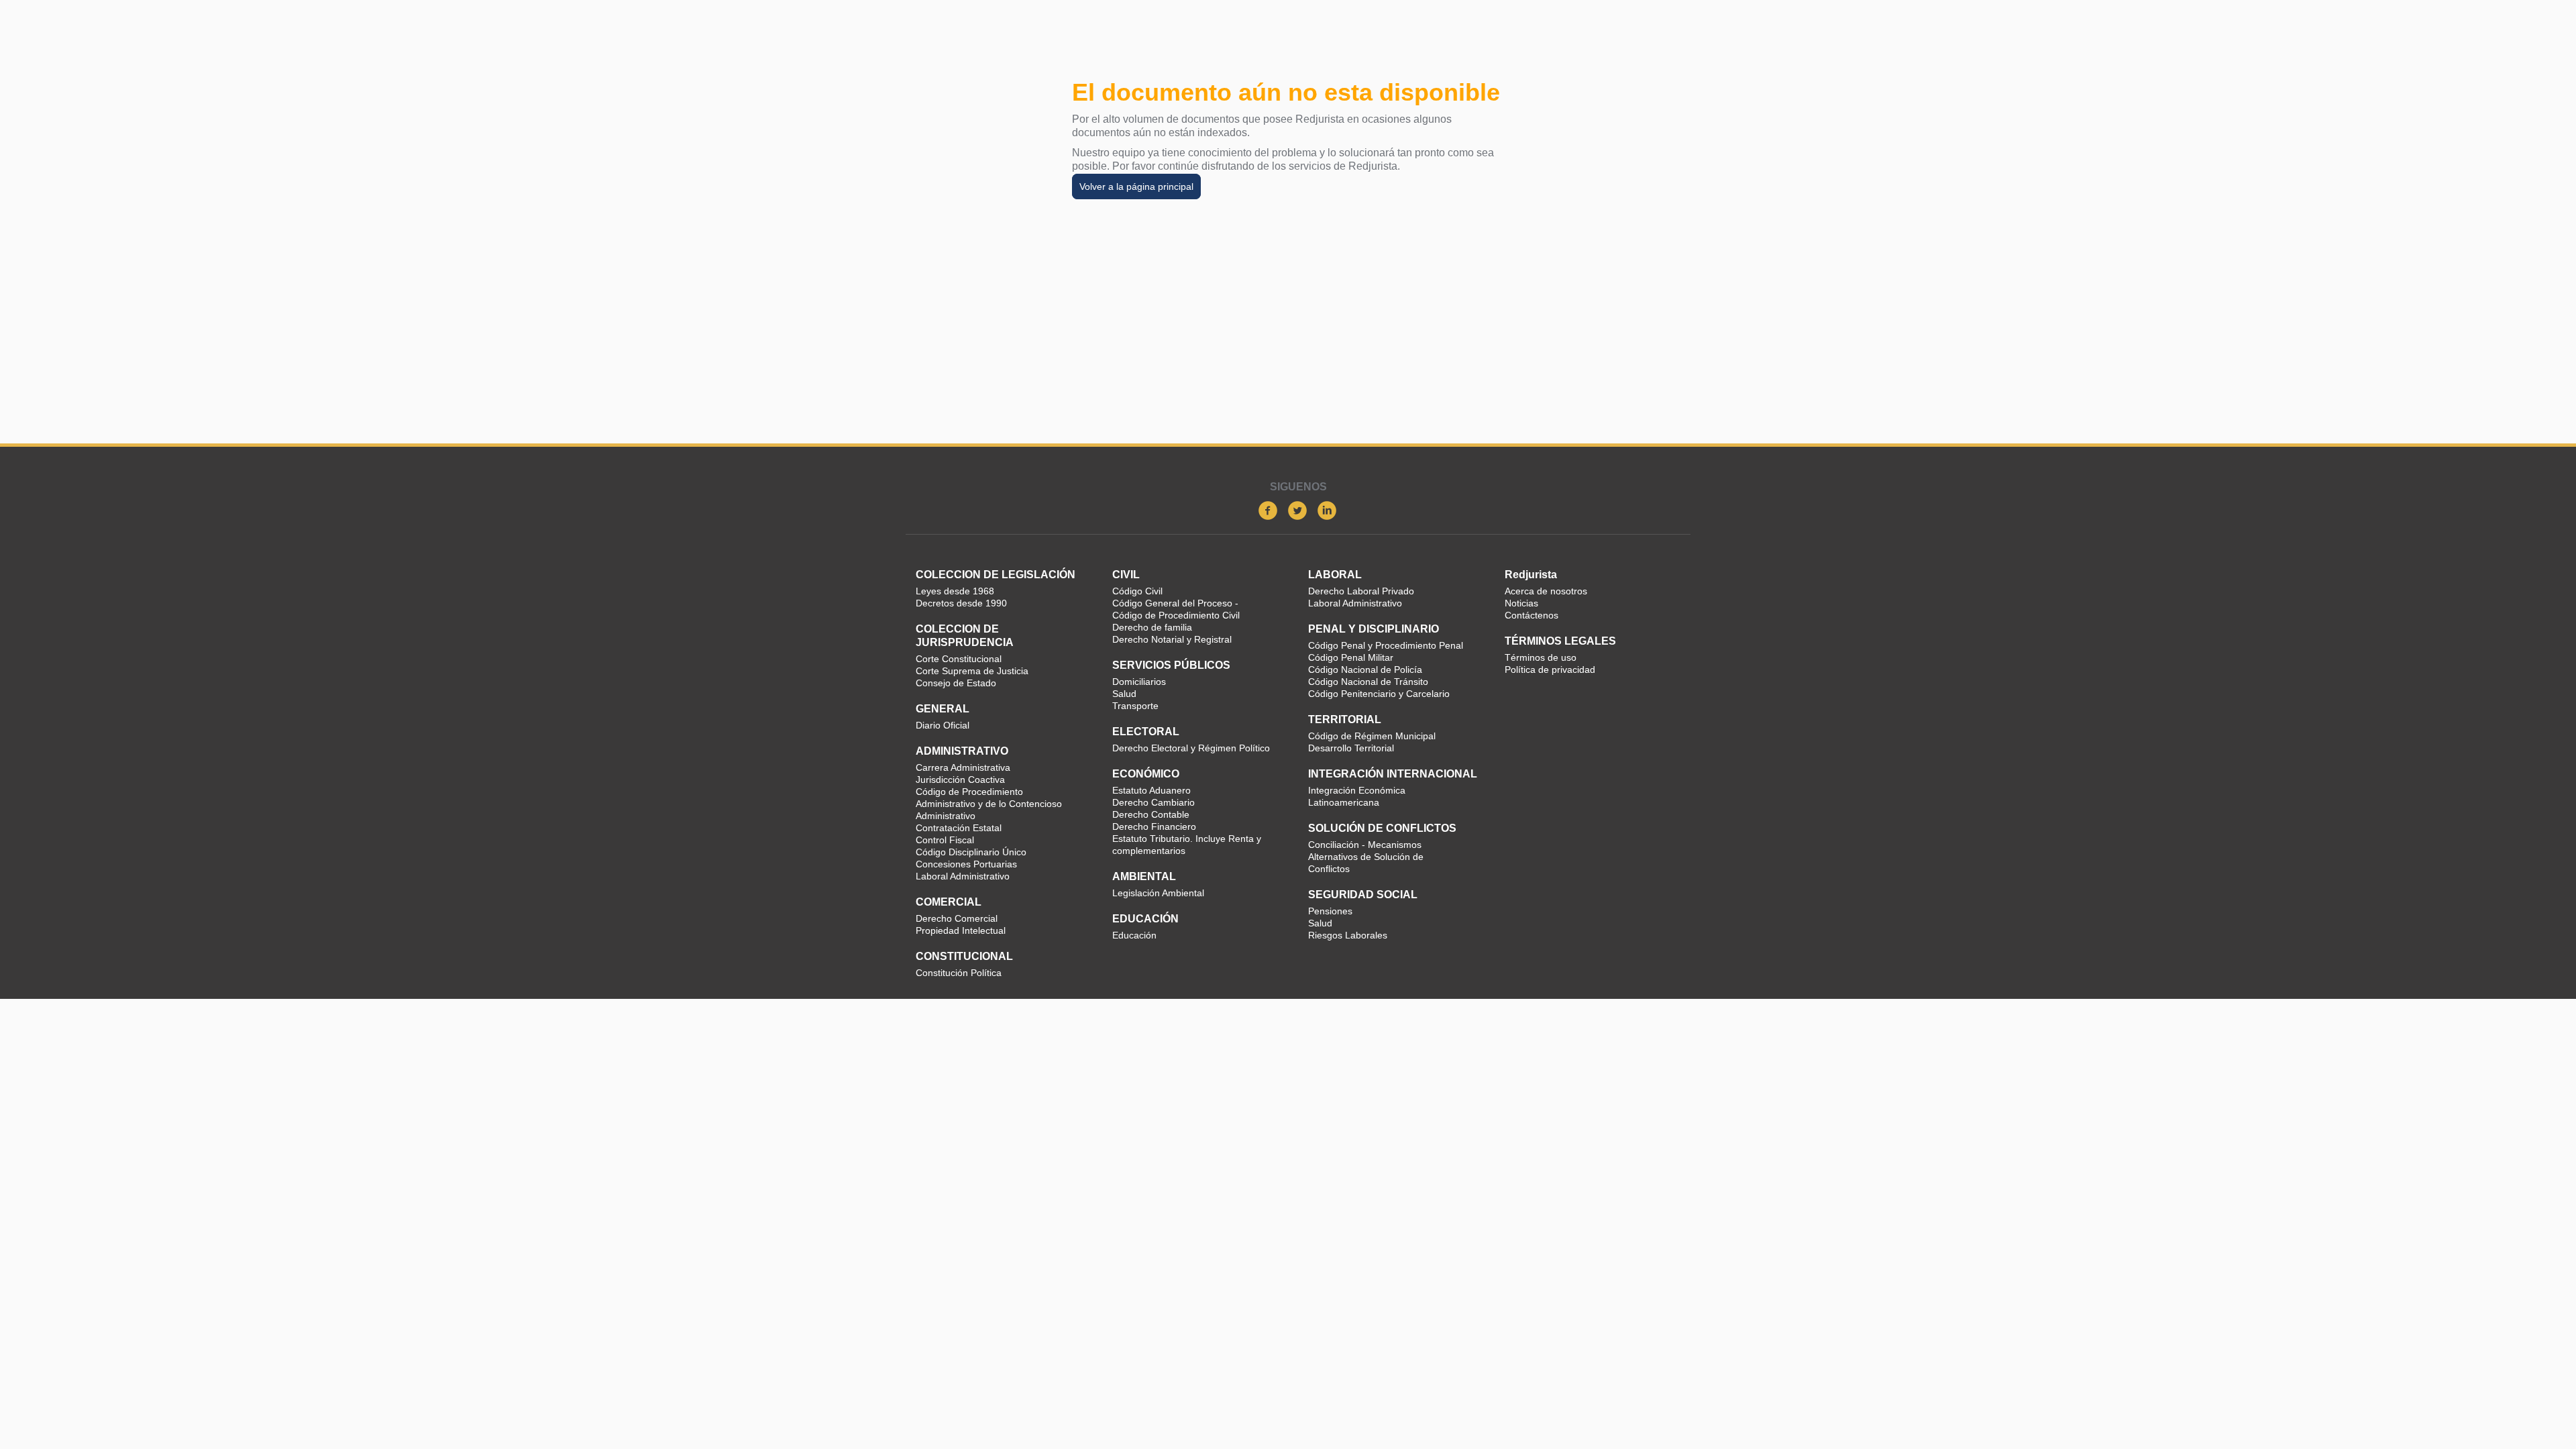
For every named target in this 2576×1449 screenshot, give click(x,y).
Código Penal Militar (1351, 657)
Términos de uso (1541, 657)
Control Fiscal (945, 840)
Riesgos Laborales (1348, 935)
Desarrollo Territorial (1351, 748)
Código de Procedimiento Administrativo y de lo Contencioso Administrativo (989, 804)
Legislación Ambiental (1158, 893)
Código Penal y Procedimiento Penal (1386, 645)
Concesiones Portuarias (966, 864)
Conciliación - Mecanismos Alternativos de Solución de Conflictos (1366, 857)
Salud (1124, 694)
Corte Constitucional (959, 659)
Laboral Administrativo (963, 876)
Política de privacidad (1550, 669)
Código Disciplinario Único (971, 852)
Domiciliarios (1139, 682)
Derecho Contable (1151, 814)
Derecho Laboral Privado (1361, 591)
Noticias (1521, 603)
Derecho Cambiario (1153, 802)
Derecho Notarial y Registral (1172, 639)
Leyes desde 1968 (955, 591)
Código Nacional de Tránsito (1368, 682)
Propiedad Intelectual (961, 930)
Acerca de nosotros (1546, 591)
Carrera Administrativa (963, 767)
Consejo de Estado (956, 683)
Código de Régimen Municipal (1372, 736)
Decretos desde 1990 (961, 603)
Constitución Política (959, 973)
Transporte (1135, 706)
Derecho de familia (1152, 627)
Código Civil (1137, 591)
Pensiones (1330, 911)
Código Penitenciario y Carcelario (1379, 694)
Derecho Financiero (1154, 826)
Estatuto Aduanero (1151, 790)
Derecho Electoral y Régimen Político (1191, 748)
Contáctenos (1532, 615)
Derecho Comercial (957, 918)
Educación (1134, 935)
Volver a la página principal (1136, 186)
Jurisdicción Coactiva (960, 780)
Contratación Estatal (959, 828)
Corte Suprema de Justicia (972, 671)
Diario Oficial (943, 725)
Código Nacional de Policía (1365, 669)
